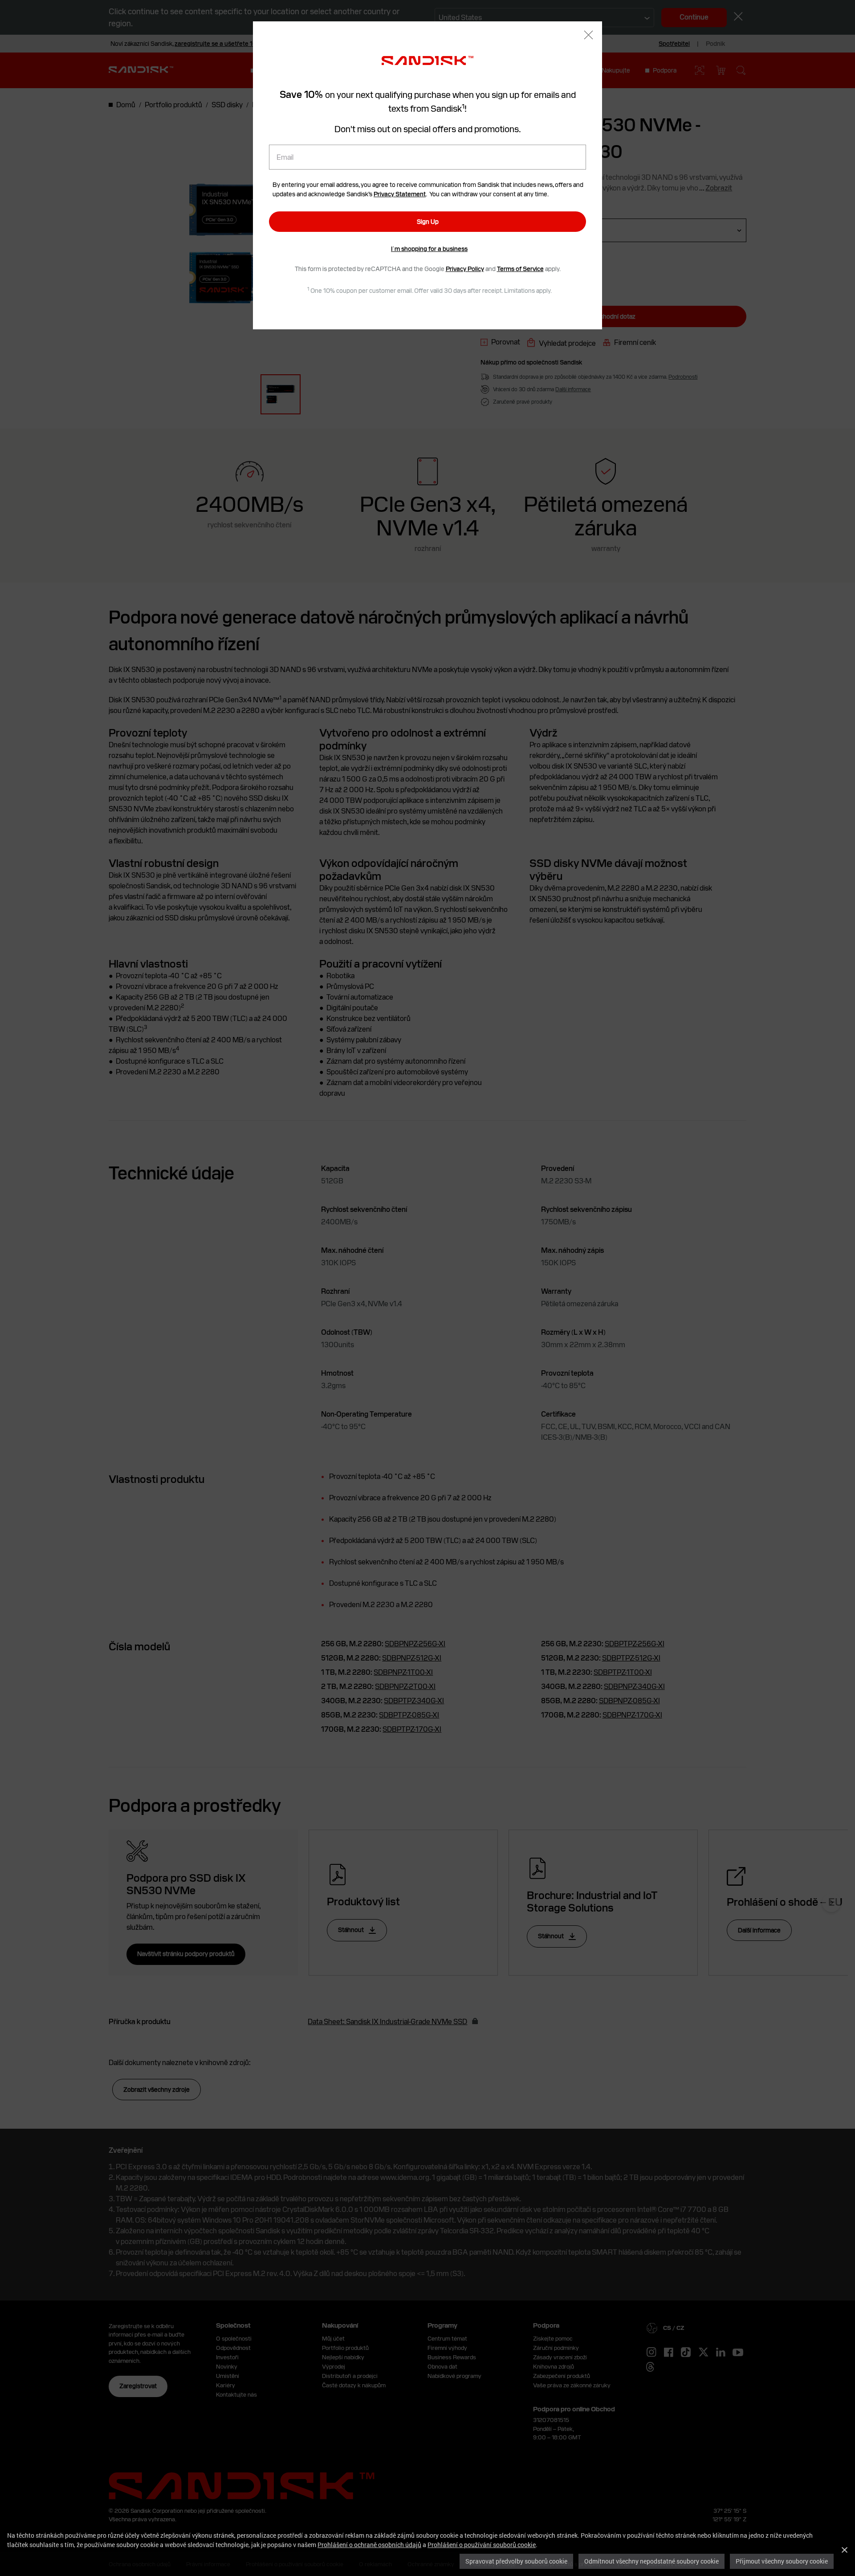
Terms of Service (520, 269)
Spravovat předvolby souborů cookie (516, 2561)
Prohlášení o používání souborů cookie (482, 2545)
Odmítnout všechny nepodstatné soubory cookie (651, 2561)
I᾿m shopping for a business (429, 249)
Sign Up (428, 222)
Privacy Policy (465, 269)
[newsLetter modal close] (588, 36)
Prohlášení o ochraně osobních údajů (369, 2545)
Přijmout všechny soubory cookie (782, 2561)
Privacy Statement (400, 194)
